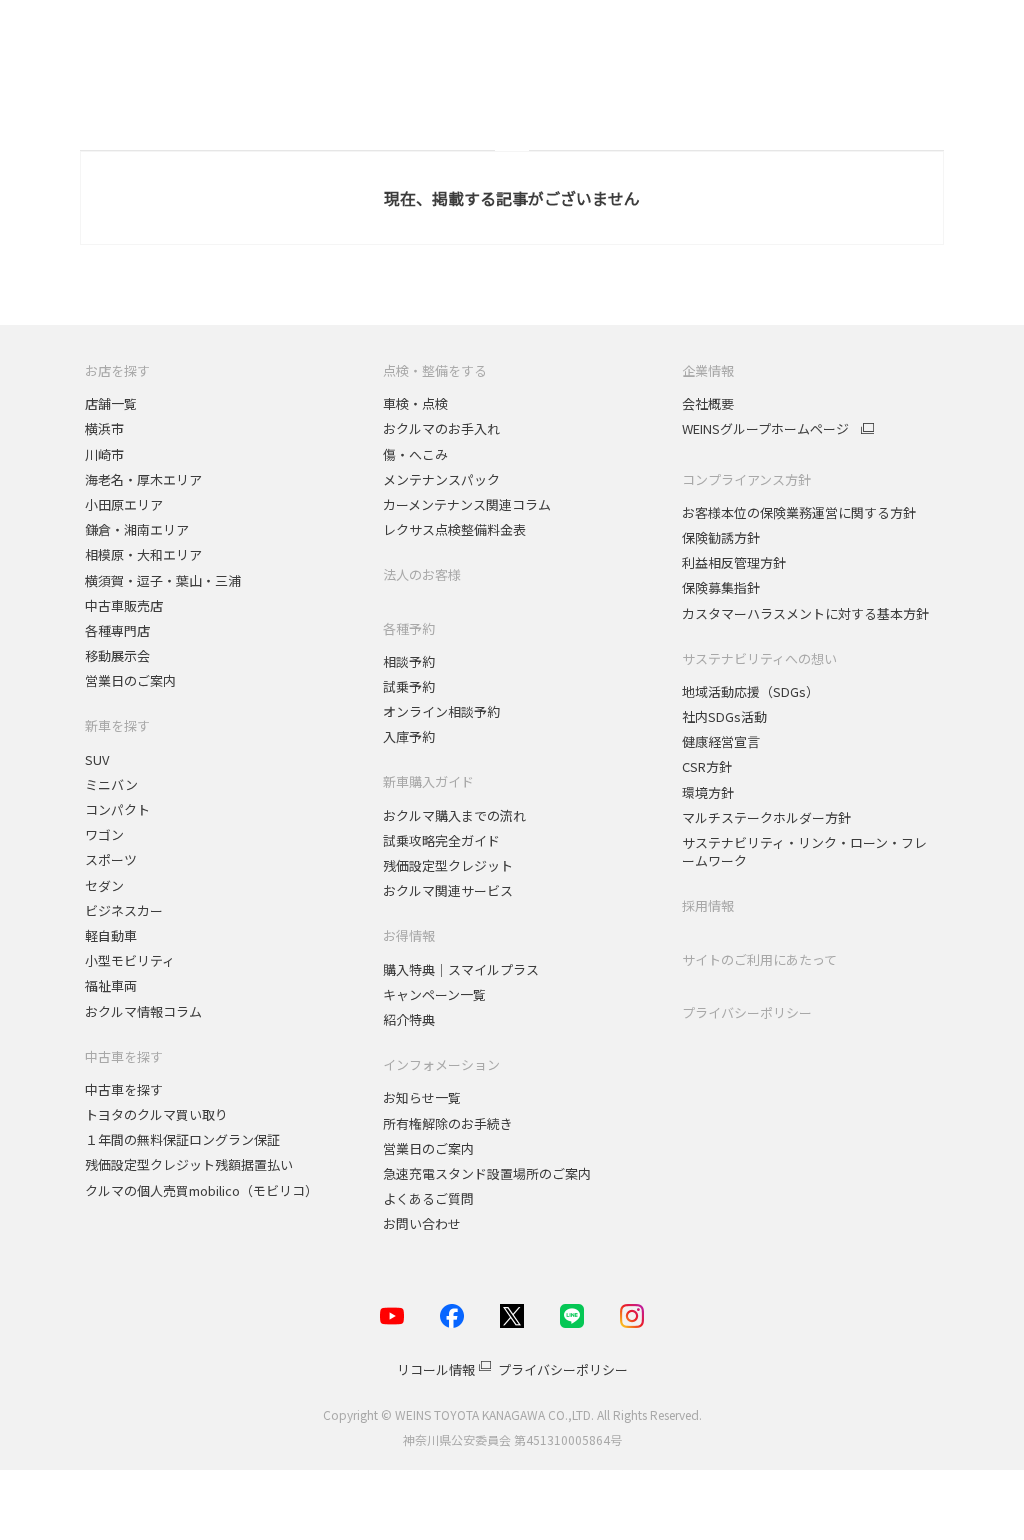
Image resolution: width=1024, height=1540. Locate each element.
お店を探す (117, 370)
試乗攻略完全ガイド (441, 840)
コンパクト (117, 809)
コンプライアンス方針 (746, 479)
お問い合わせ (422, 1223)
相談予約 (409, 661)
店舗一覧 (111, 403)
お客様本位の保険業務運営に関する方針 (799, 512)
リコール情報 (436, 1369)
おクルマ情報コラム (143, 1011)
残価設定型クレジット (448, 865)
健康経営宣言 (721, 741)
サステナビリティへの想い (759, 658)
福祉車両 (111, 985)
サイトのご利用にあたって (759, 959)
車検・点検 (415, 403)
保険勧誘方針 (721, 537)
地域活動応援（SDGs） (750, 691)
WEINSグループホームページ (765, 429)
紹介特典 (409, 1019)
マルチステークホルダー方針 (766, 817)
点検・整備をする (435, 370)
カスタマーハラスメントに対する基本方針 (805, 613)
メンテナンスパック (441, 479)
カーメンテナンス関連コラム (467, 504)
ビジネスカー (124, 910)
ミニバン (111, 784)
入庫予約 (409, 736)
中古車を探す (124, 1056)
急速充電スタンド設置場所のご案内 (487, 1173)
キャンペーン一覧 (434, 994)
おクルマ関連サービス (448, 890)
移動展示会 (117, 655)
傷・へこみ (415, 454)
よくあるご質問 (428, 1198)
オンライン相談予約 (441, 711)
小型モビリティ (130, 960)
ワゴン (104, 834)
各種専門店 (117, 630)
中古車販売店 (124, 605)
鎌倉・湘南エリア (137, 529)
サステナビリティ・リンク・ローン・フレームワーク (804, 851)
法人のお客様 (422, 574)
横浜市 (104, 428)
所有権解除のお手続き (448, 1123)
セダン (104, 885)
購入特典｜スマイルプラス (461, 969)
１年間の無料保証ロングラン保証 (182, 1139)
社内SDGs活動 (724, 716)
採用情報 (708, 905)
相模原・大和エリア (143, 554)
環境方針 (708, 792)
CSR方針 (707, 766)
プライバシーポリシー (747, 1012)
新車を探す (117, 725)
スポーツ (112, 859)
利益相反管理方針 (734, 562)
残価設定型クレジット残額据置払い (189, 1164)
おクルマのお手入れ (441, 428)
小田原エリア (124, 504)
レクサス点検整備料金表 (454, 529)
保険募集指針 (721, 587)
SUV (97, 759)
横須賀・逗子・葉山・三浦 (163, 580)
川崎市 (104, 454)
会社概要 (708, 403)
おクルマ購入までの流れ (454, 815)
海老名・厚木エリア (143, 479)
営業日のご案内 (130, 680)
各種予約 (409, 628)
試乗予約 (409, 686)
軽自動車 (111, 935)
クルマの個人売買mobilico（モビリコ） (201, 1190)
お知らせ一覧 (422, 1097)
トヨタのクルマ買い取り (156, 1114)
